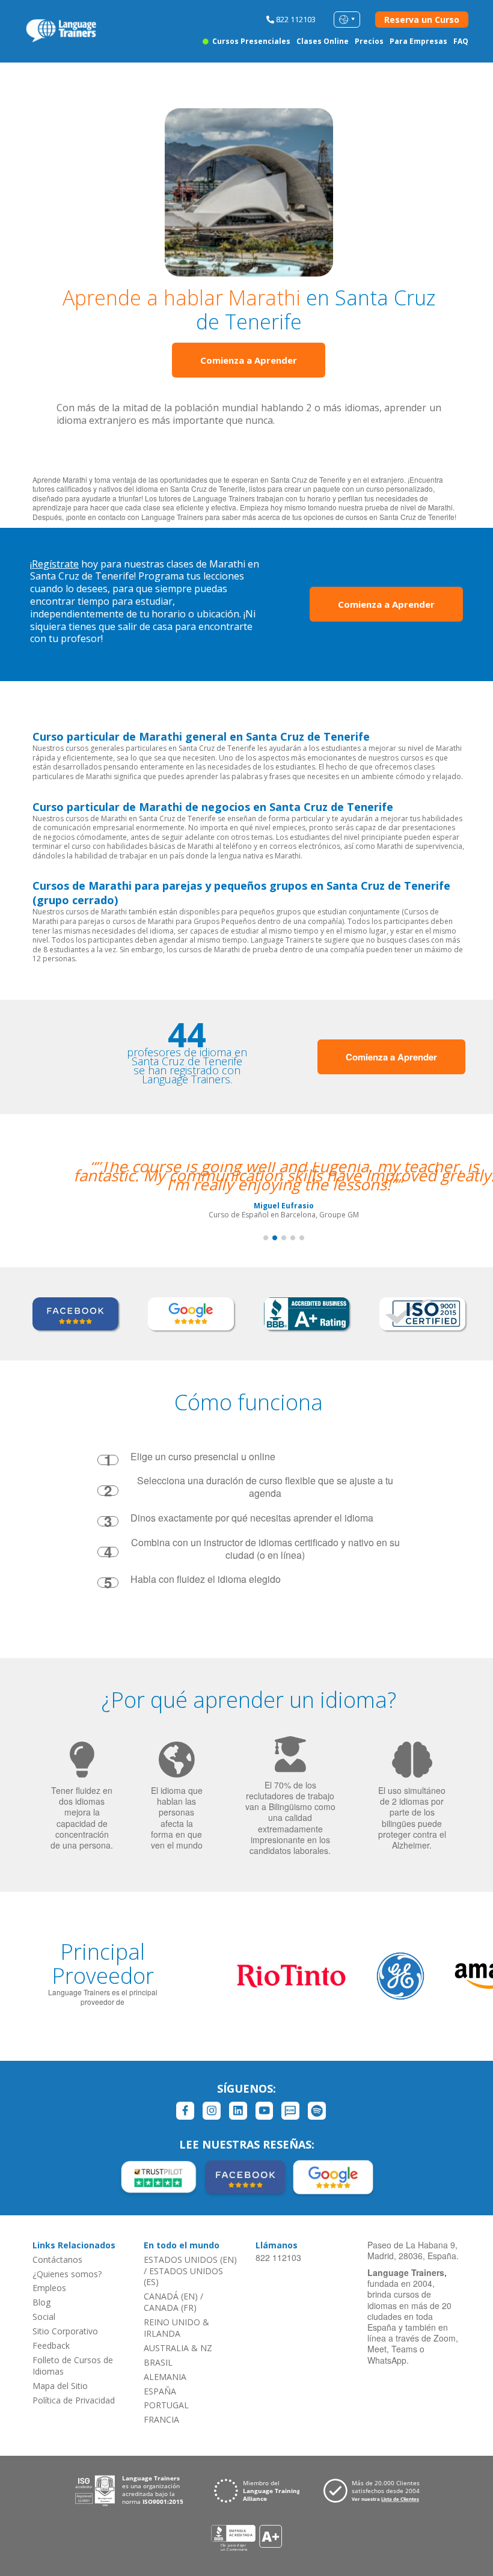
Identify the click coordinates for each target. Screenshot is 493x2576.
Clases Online (323, 41)
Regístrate (55, 564)
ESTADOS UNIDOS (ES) (183, 2277)
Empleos (49, 2288)
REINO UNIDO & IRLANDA (176, 2328)
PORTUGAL (166, 2405)
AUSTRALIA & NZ (178, 2348)
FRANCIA (161, 2419)
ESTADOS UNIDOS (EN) (190, 2259)
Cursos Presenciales (250, 41)
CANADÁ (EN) (171, 2296)
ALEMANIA (165, 2377)
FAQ (461, 41)
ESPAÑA (160, 2391)
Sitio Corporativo (65, 2331)
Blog (41, 2302)
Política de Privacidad (74, 2400)
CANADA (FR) (170, 2308)
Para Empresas (418, 41)
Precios (369, 41)
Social (44, 2317)
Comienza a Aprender (249, 360)
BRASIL (158, 2362)
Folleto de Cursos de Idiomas (73, 2366)
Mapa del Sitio (60, 2386)
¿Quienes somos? (67, 2274)
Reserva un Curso (422, 20)
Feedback (51, 2345)
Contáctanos (57, 2259)
